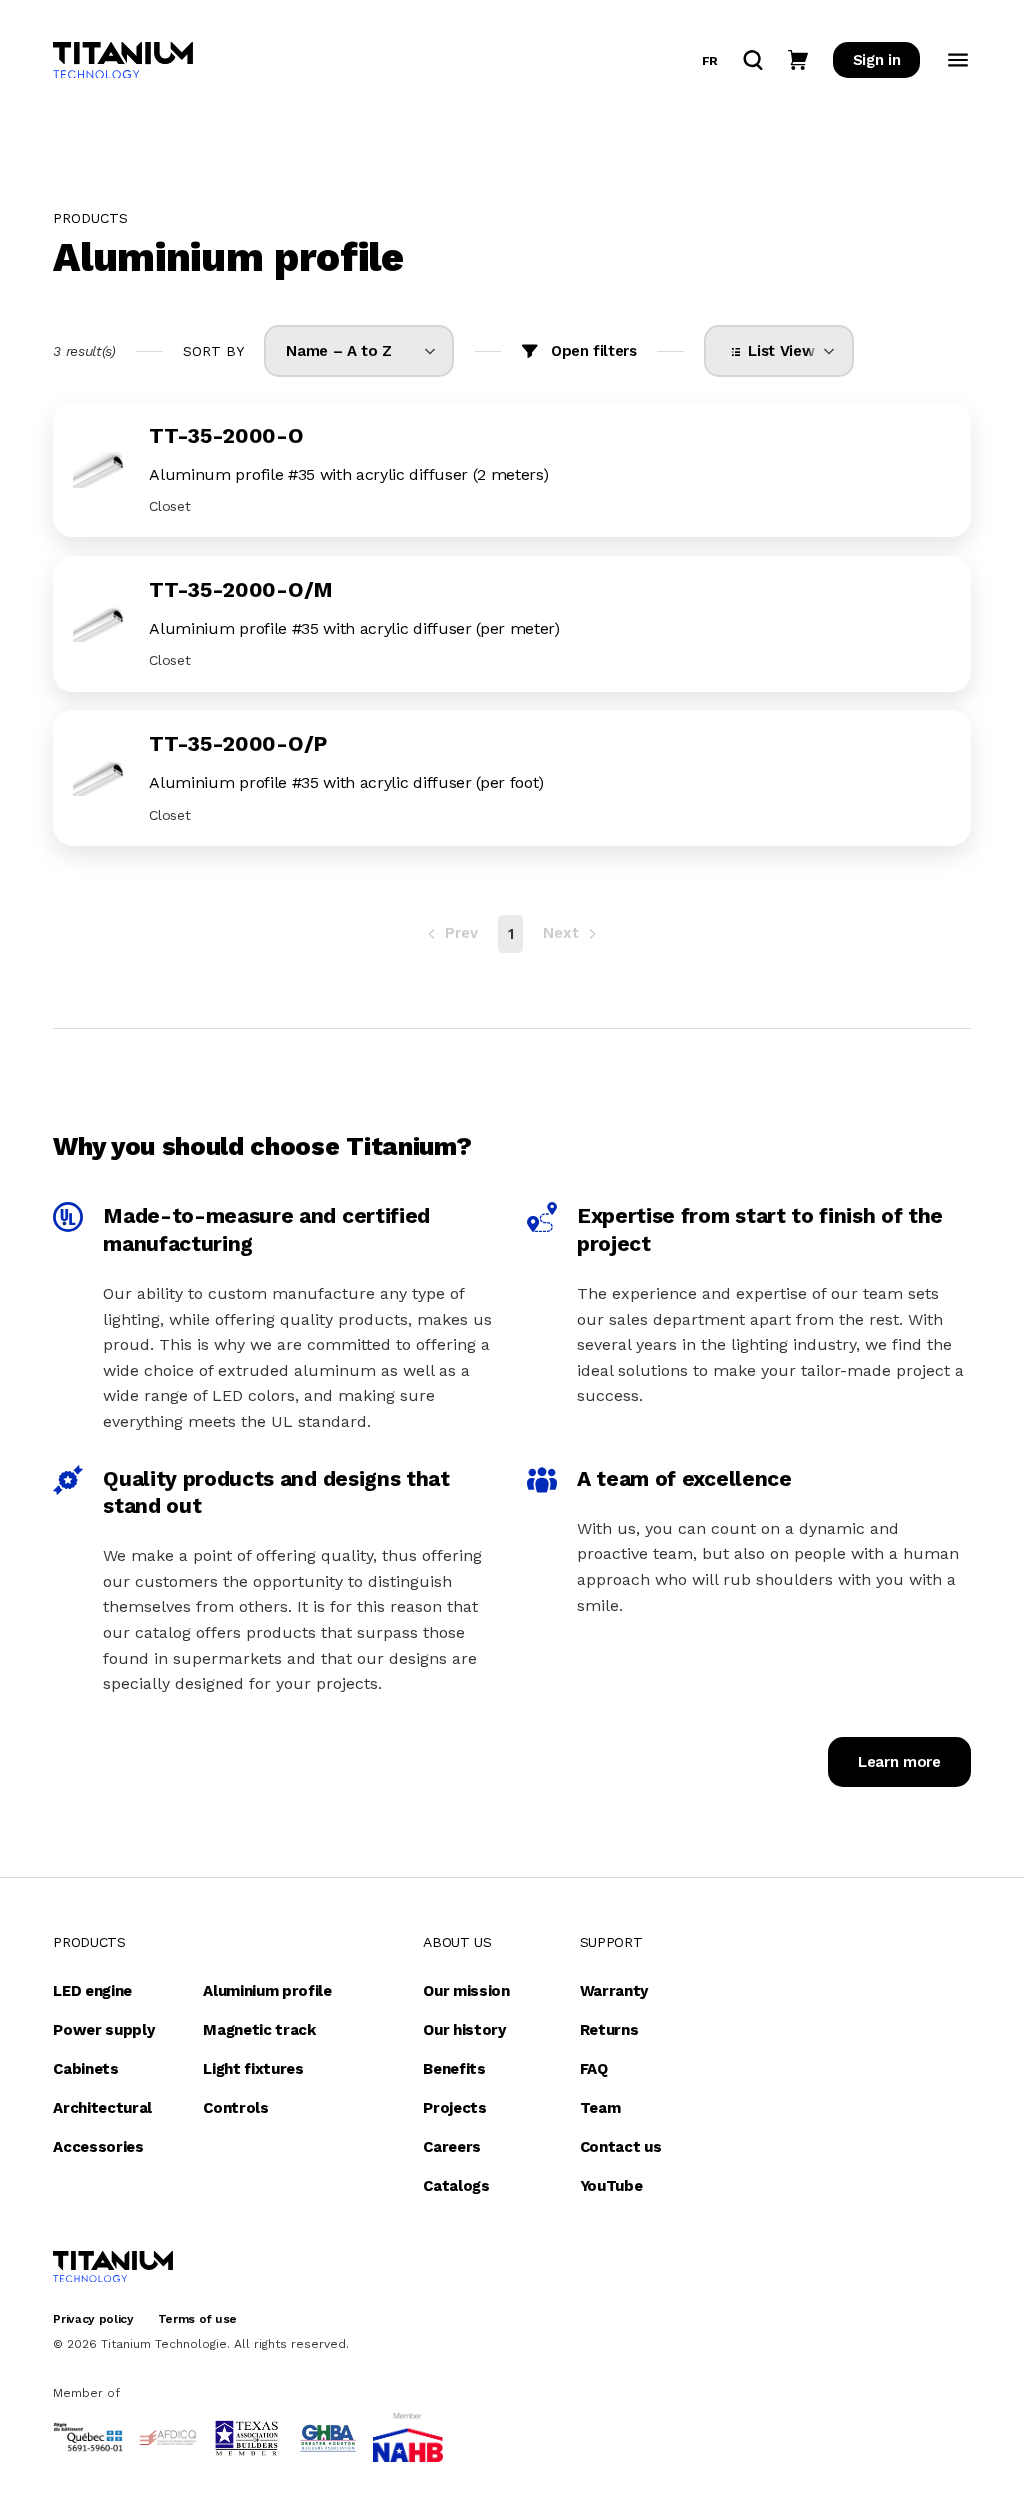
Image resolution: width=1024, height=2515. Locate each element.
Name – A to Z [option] (339, 351)
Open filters (594, 351)
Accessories (98, 2147)
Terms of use (197, 2319)
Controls (235, 2108)
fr (710, 61)
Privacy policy (93, 2319)
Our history (464, 2030)
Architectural (102, 2108)
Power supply (103, 2030)
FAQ (594, 2069)
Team (600, 2108)
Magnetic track (259, 2030)
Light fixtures (253, 2069)
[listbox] (359, 351)
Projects (454, 2108)
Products (89, 1942)
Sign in (877, 60)
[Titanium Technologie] (123, 60)
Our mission (466, 1991)
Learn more (899, 1762)
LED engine (92, 1991)
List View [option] (777, 351)
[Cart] (798, 60)
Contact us (621, 2147)
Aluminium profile (267, 1991)
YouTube (611, 2186)
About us (457, 1942)
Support (611, 1942)
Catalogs (456, 2186)
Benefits (454, 2069)
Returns (609, 2030)
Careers (452, 2147)
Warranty (614, 1991)
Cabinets (85, 2069)
